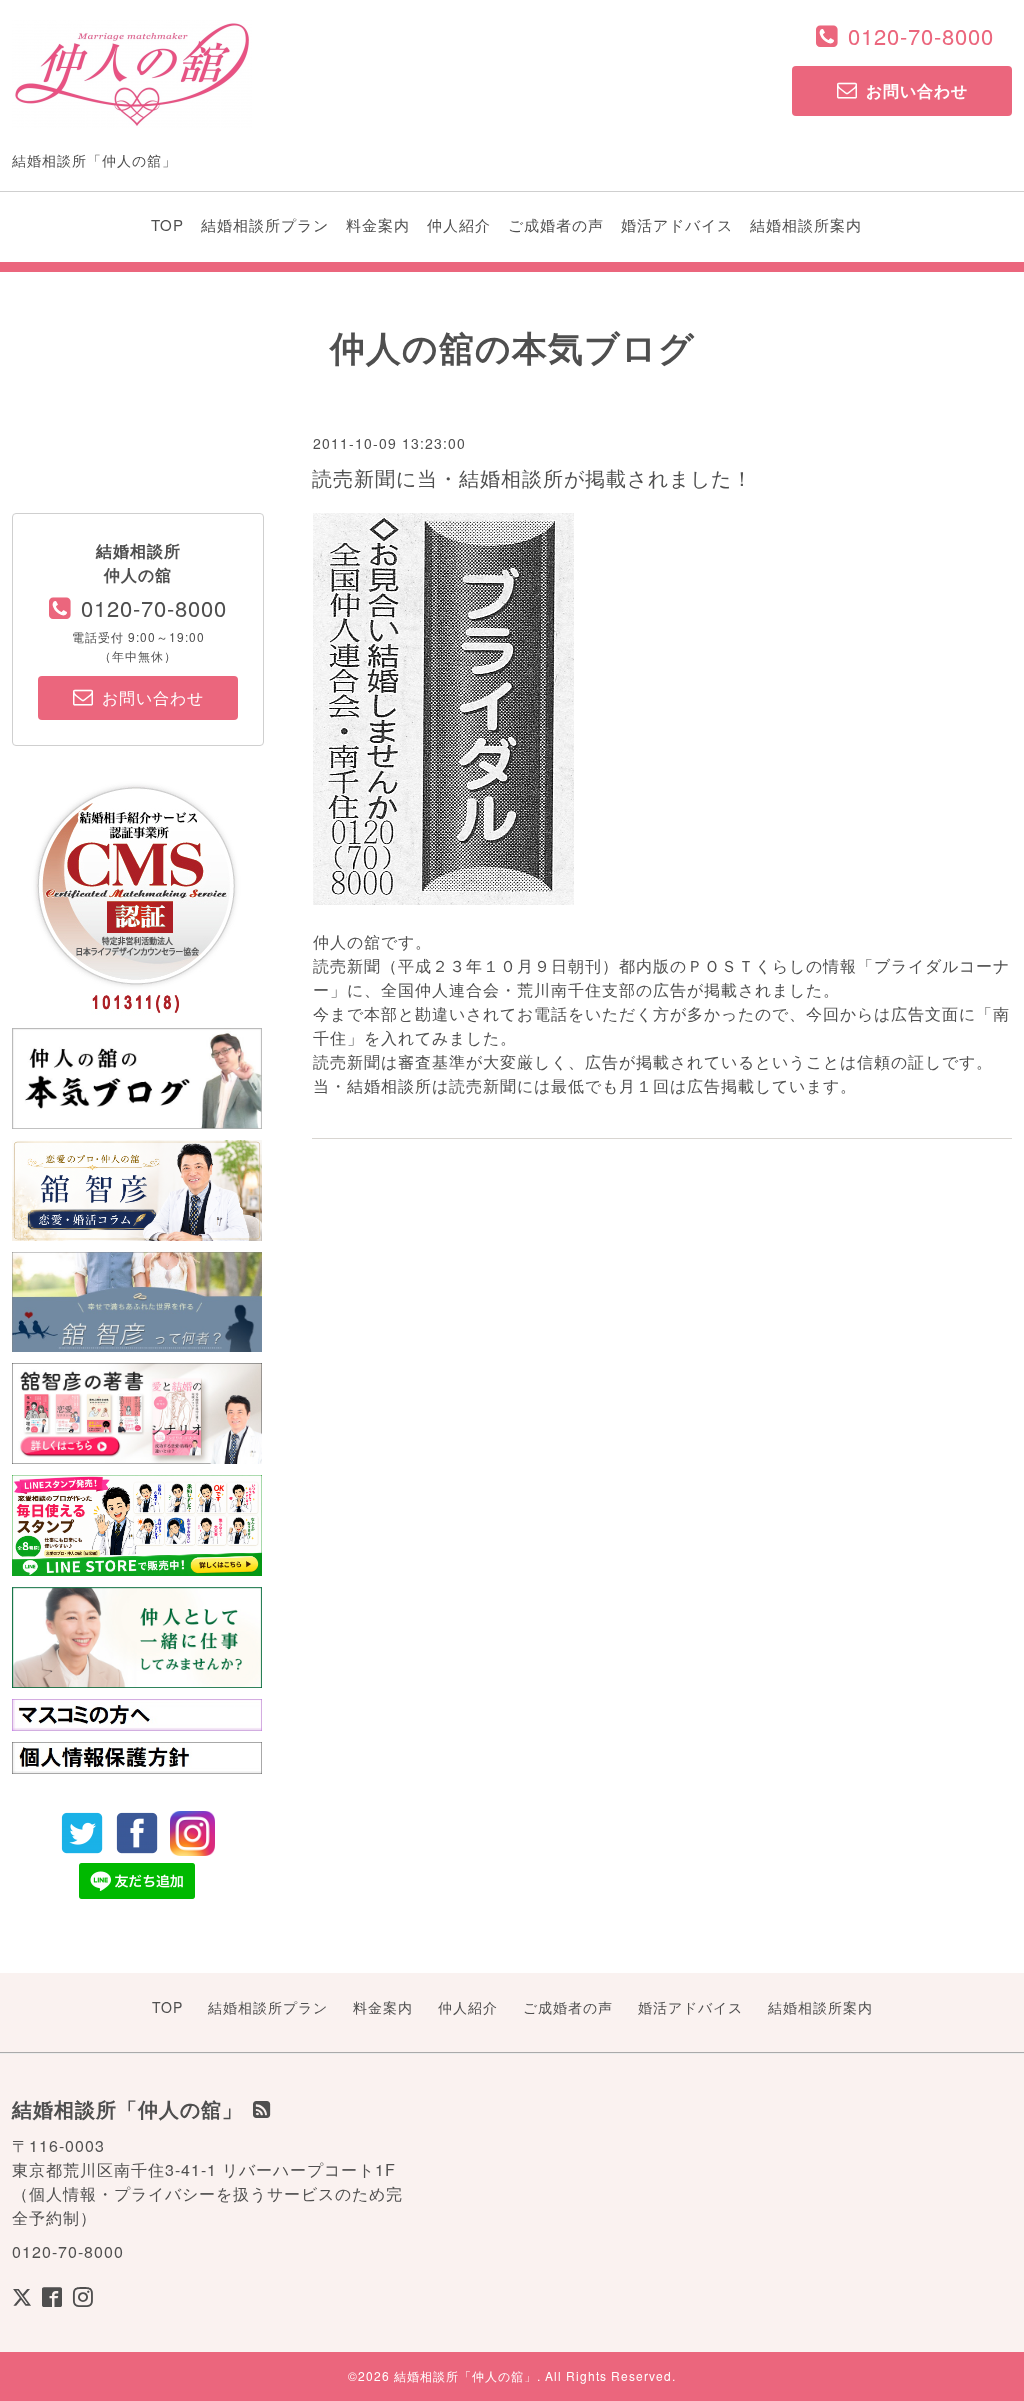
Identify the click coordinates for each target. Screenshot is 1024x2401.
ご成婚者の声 (556, 224)
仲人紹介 (459, 224)
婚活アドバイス (677, 224)
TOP (167, 224)
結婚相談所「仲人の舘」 (465, 2375)
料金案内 (378, 224)
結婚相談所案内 (806, 224)
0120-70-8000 (921, 35)
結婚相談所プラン (265, 224)
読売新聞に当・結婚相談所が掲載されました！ (532, 477)
